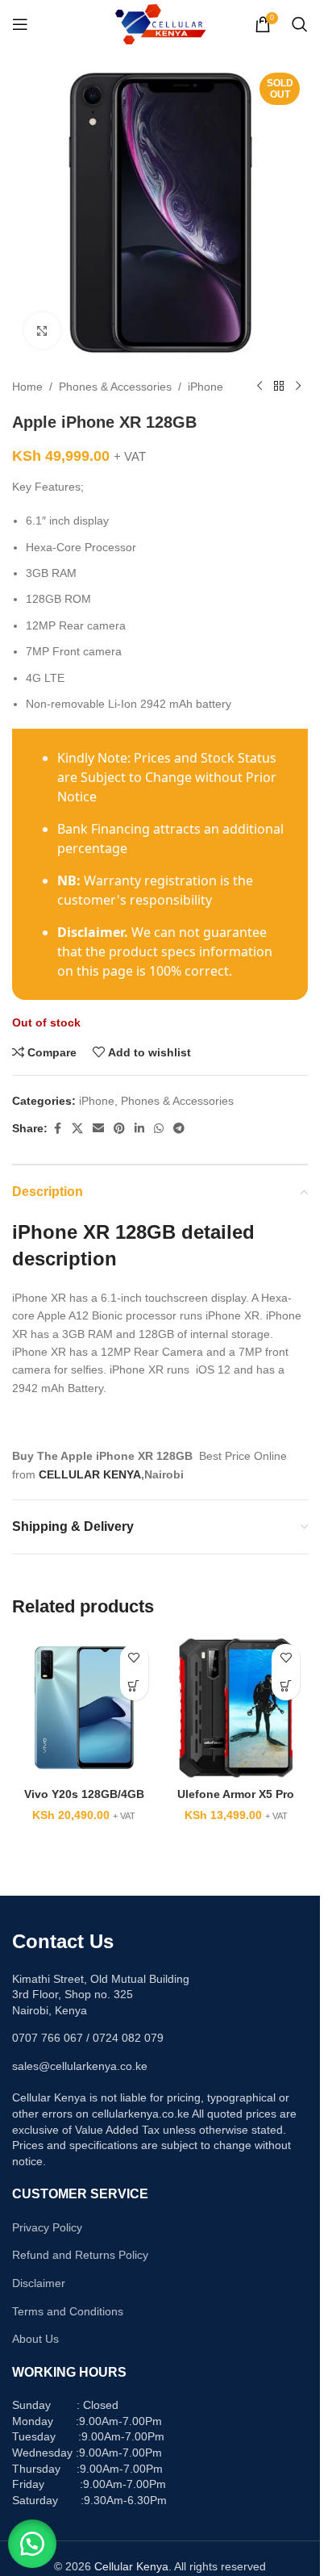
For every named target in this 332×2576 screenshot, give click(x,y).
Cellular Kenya (131, 2566)
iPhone (205, 387)
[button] (32, 2544)
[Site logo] (160, 23)
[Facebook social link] (57, 1129)
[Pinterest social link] (119, 1129)
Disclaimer (39, 2283)
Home (27, 387)
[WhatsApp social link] (159, 1129)
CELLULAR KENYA (90, 1474)
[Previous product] (259, 387)
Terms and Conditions (68, 2311)
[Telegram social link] (179, 1129)
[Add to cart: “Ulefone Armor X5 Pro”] (286, 1686)
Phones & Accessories (115, 387)
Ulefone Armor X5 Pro (236, 1794)
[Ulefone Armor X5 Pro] (237, 1708)
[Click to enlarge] (42, 330)
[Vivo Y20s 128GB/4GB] (84, 1708)
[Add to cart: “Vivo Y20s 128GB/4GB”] (134, 1686)
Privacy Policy (47, 2227)
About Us (35, 2339)
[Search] (300, 24)
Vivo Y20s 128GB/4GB (84, 1794)
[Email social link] (98, 1129)
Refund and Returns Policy (80, 2255)
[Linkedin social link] (139, 1129)
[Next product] (298, 387)
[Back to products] (279, 387)
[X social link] (77, 1129)
